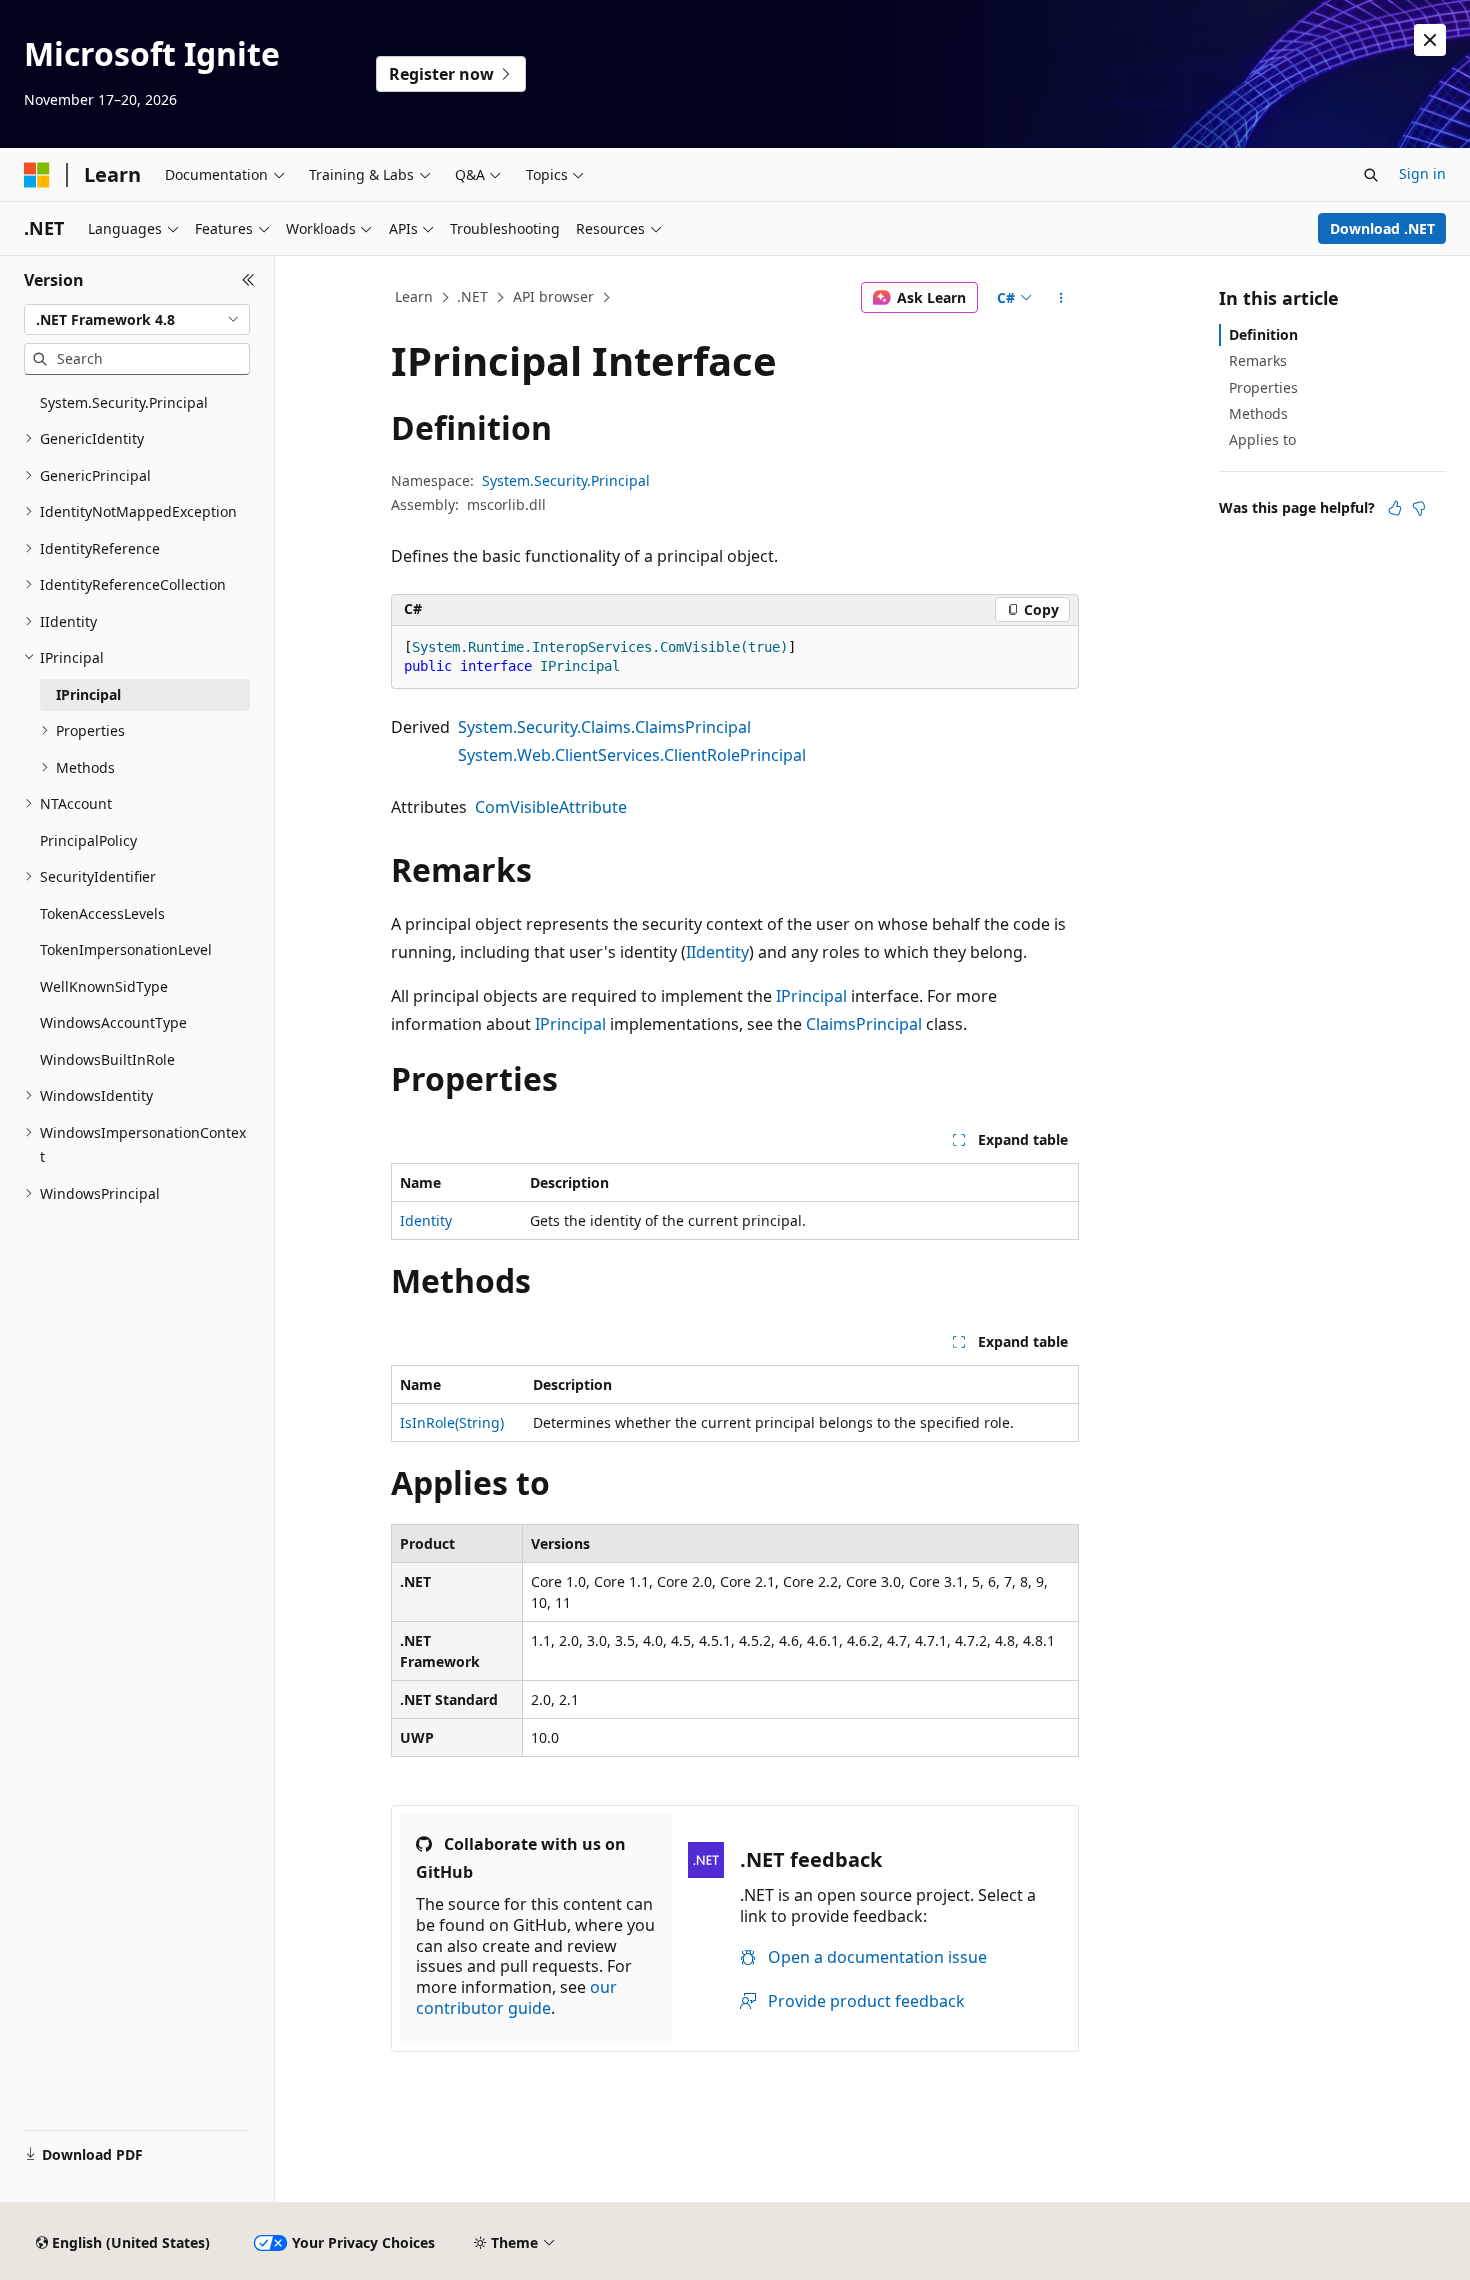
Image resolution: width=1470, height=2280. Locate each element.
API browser (553, 296)
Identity (426, 1220)
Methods (1258, 413)
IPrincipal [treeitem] (88, 694)
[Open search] (1371, 175)
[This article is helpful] (1395, 508)
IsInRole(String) (452, 1422)
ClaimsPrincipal (864, 1024)
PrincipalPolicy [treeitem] (88, 840)
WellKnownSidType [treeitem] (104, 986)
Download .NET (1382, 228)
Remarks (1258, 360)
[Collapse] (248, 280)
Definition (1263, 334)
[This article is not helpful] (1419, 508)
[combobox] (137, 320)
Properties (1263, 387)
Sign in (1422, 173)
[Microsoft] (37, 175)
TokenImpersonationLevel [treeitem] (126, 949)
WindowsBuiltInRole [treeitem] (107, 1059)
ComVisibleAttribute (551, 807)
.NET (472, 296)
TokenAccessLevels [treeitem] (102, 913)
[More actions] (1061, 298)
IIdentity (717, 952)
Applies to (1262, 439)
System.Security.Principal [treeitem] (124, 402)
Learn (414, 296)
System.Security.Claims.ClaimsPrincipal (604, 727)
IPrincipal (811, 996)
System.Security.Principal (566, 480)
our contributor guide (516, 1997)
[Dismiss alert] (1430, 40)
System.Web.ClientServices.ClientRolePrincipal (632, 755)
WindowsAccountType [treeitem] (113, 1022)
